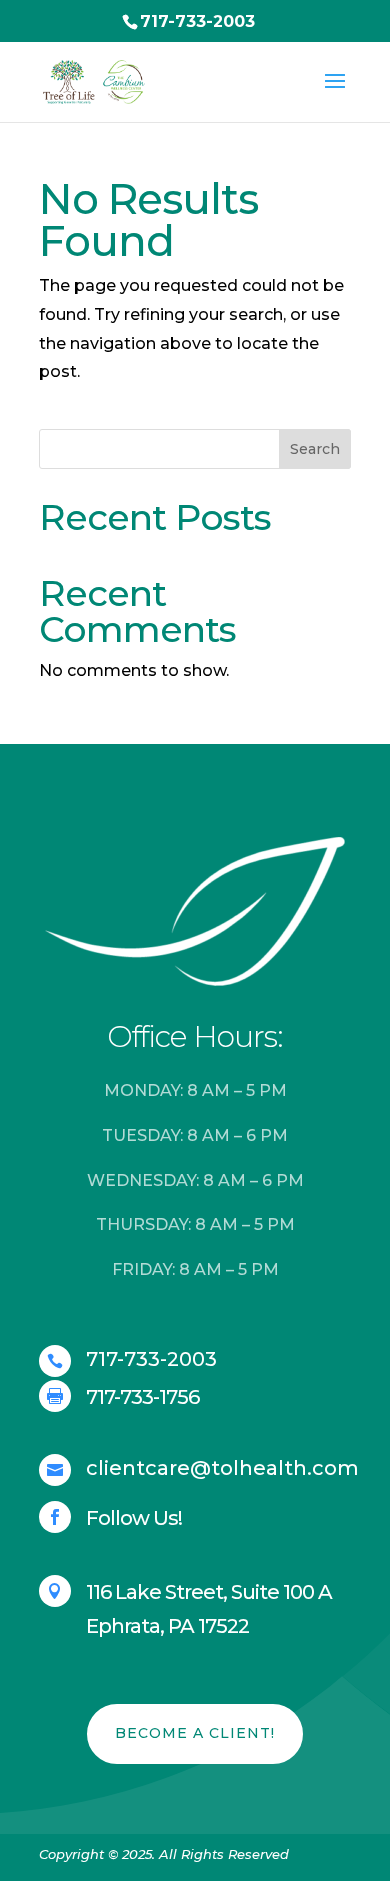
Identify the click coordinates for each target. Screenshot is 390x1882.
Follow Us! (134, 1518)
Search (315, 449)
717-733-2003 (197, 21)
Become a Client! (195, 1733)
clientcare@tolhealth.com (222, 1468)
